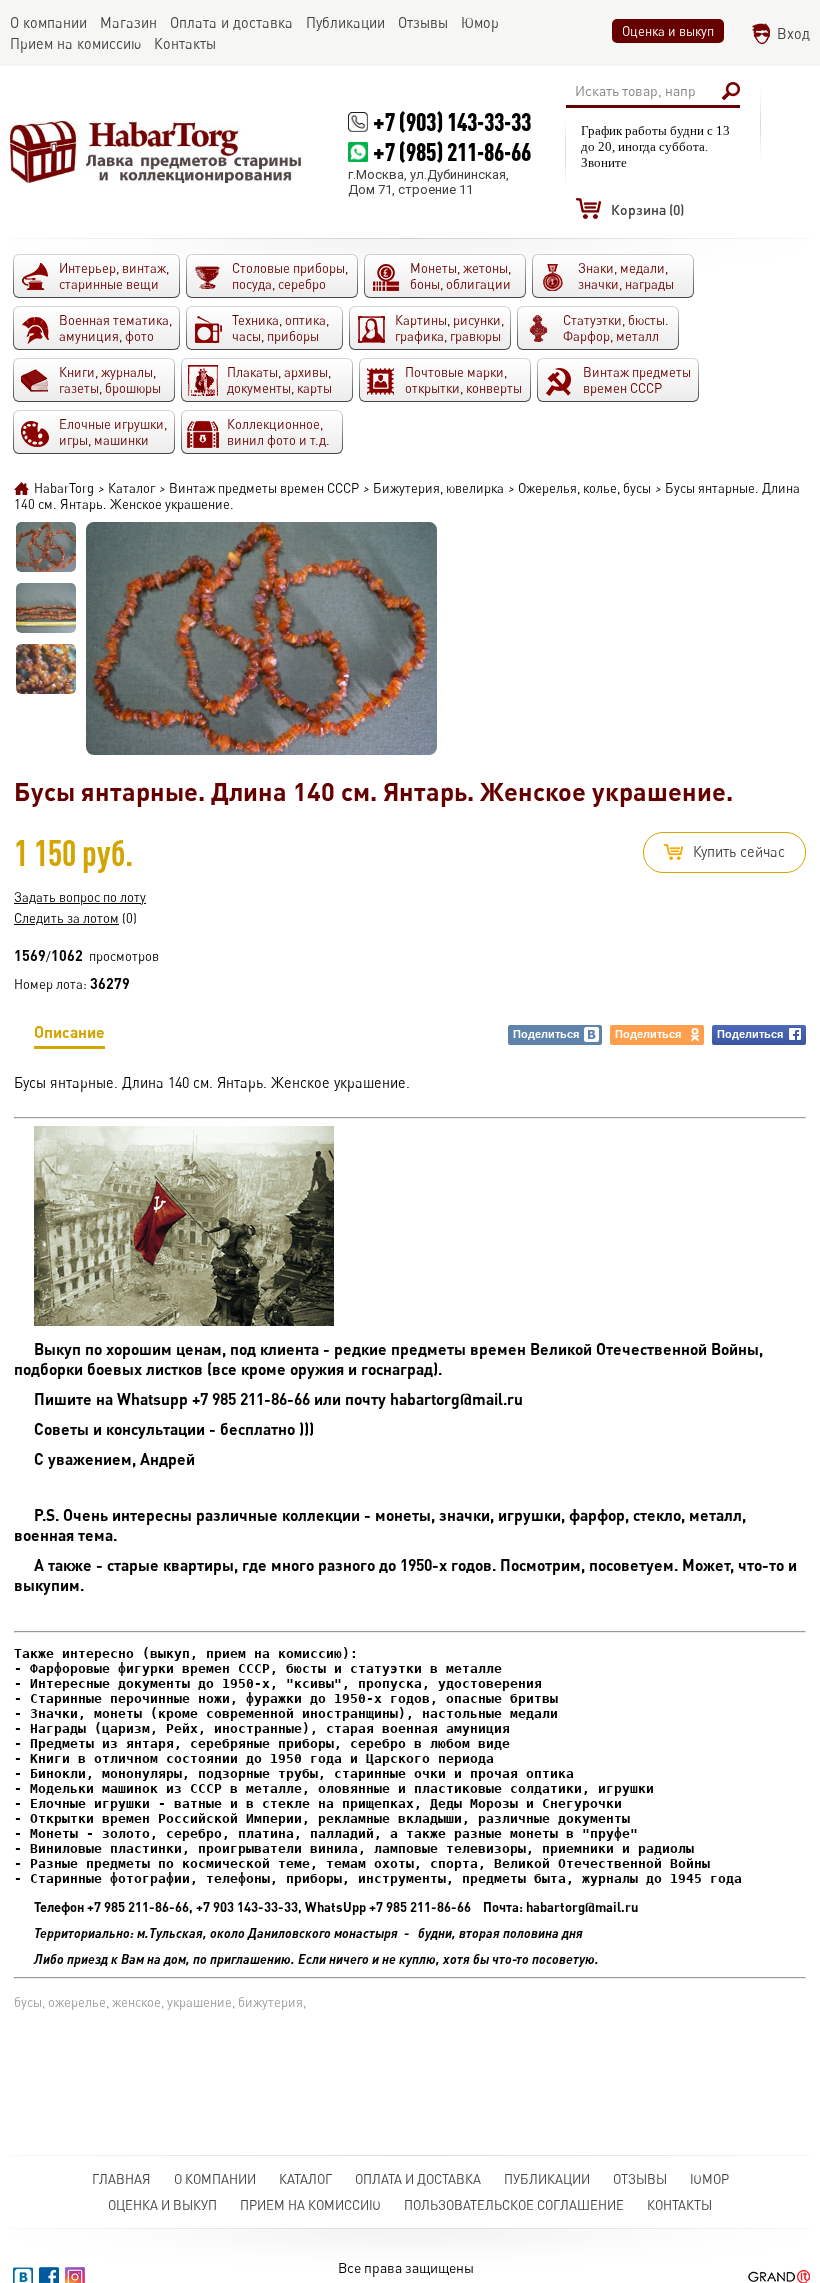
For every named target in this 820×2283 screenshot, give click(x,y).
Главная (121, 2179)
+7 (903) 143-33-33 (452, 121)
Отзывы (640, 2179)
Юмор (709, 2179)
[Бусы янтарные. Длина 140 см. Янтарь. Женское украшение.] (46, 547)
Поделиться (546, 1034)
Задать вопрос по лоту (80, 897)
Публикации (547, 2179)
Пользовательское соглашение (514, 2205)
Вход (793, 33)
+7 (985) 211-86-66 (452, 151)
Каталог (305, 2179)
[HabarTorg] (156, 151)
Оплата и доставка (418, 2179)
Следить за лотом (66, 918)
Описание (69, 1031)
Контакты (679, 2205)
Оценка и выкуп (668, 31)
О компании (215, 2179)
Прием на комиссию (310, 2205)
